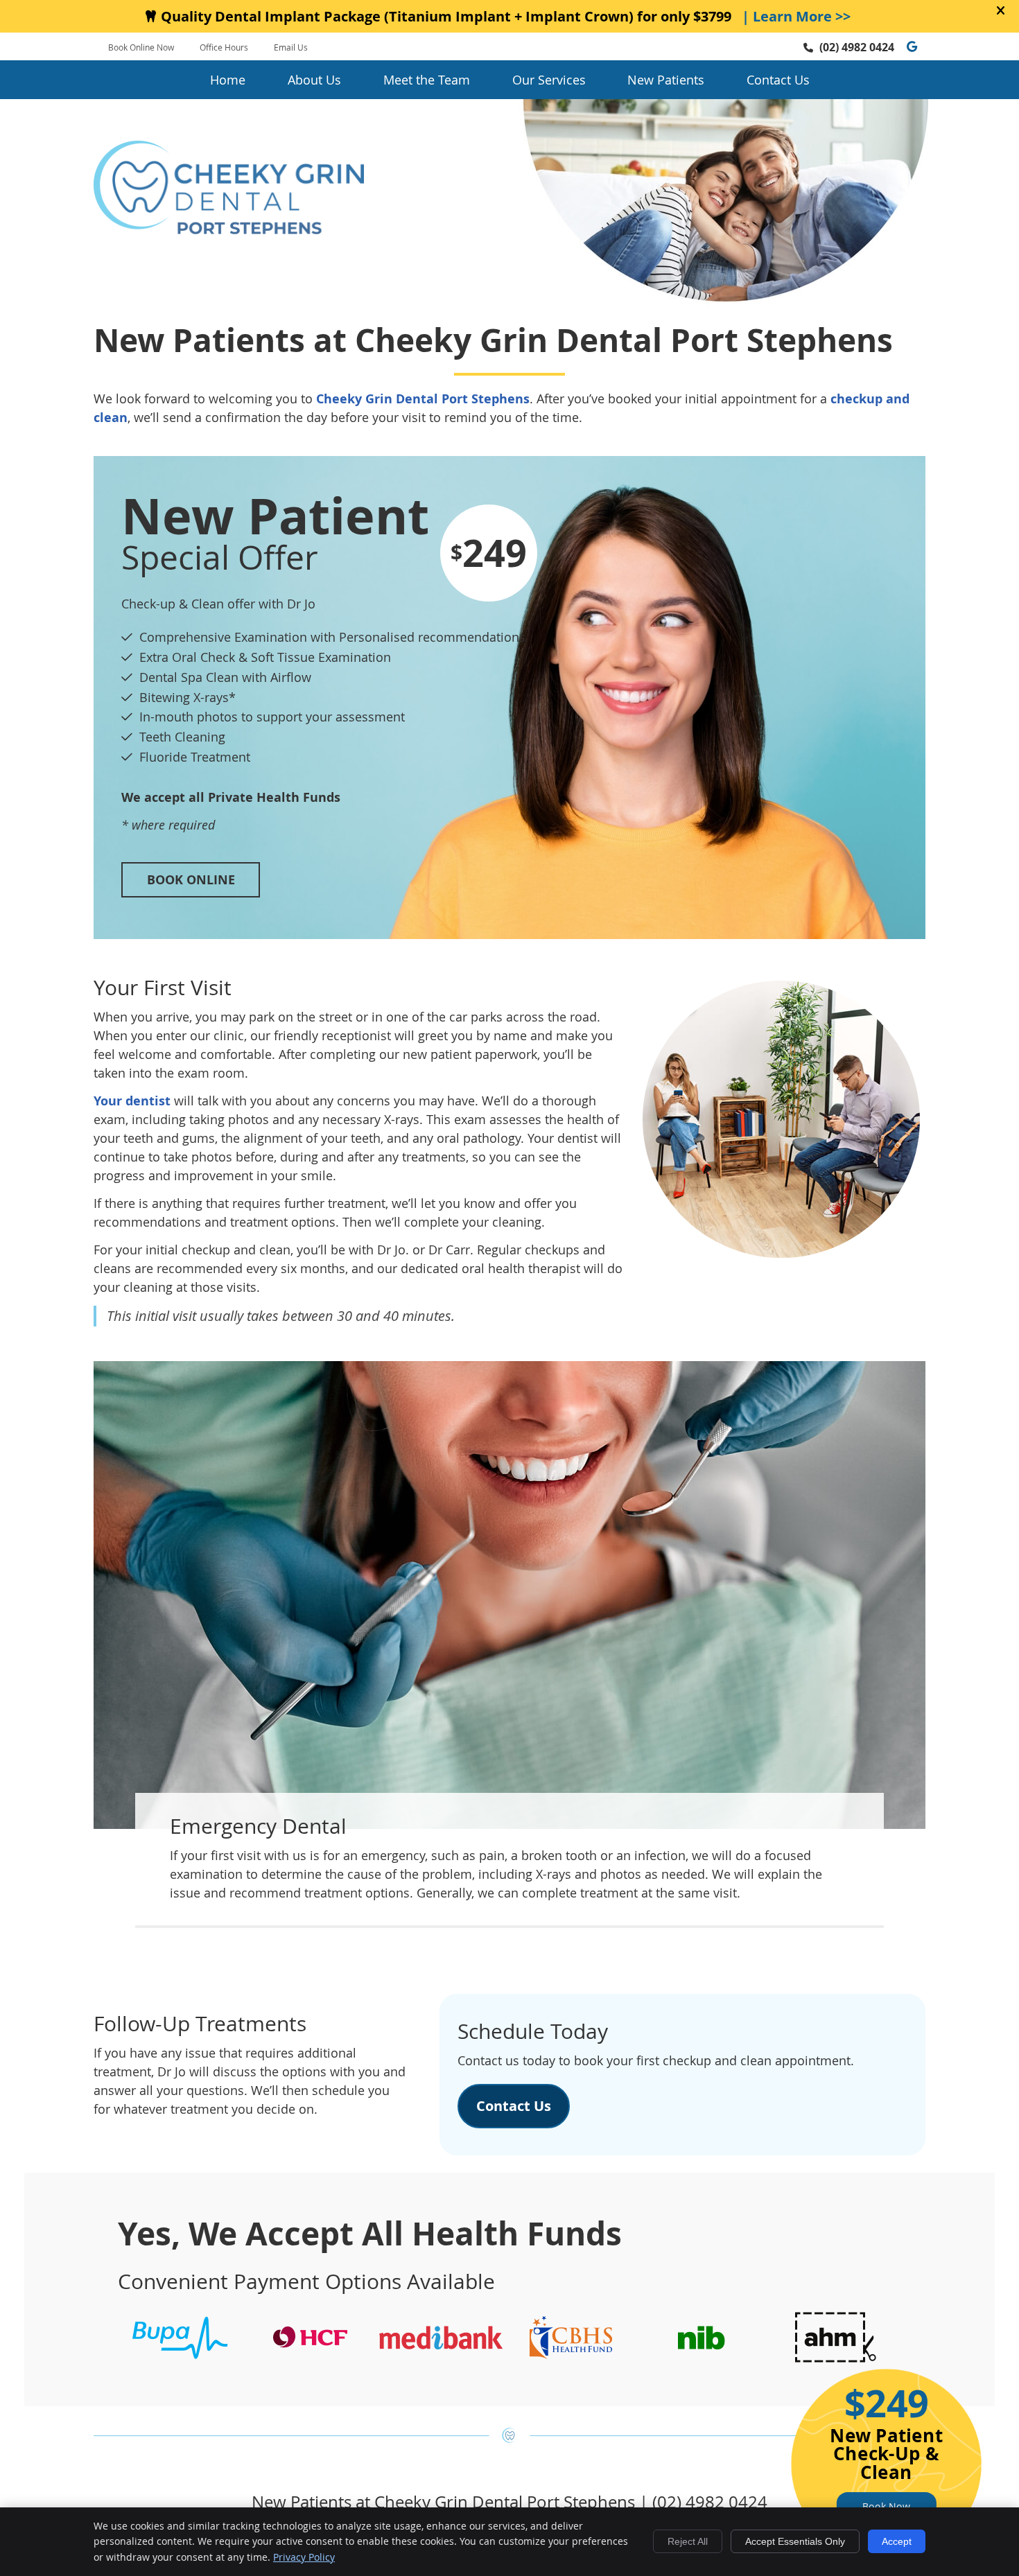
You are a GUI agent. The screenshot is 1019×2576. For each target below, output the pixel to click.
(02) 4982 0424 (857, 47)
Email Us (291, 47)
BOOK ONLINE (191, 880)
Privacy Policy (304, 2557)
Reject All (688, 2541)
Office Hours (224, 47)
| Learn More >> (796, 16)
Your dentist (132, 1101)
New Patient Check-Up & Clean (886, 2458)
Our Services (549, 80)
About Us (314, 80)
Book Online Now (141, 47)
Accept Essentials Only (795, 2541)
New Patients (666, 80)
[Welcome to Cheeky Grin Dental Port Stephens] (229, 229)
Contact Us (778, 80)
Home (228, 80)
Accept (897, 2541)
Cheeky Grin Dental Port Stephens (423, 399)
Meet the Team (427, 80)
